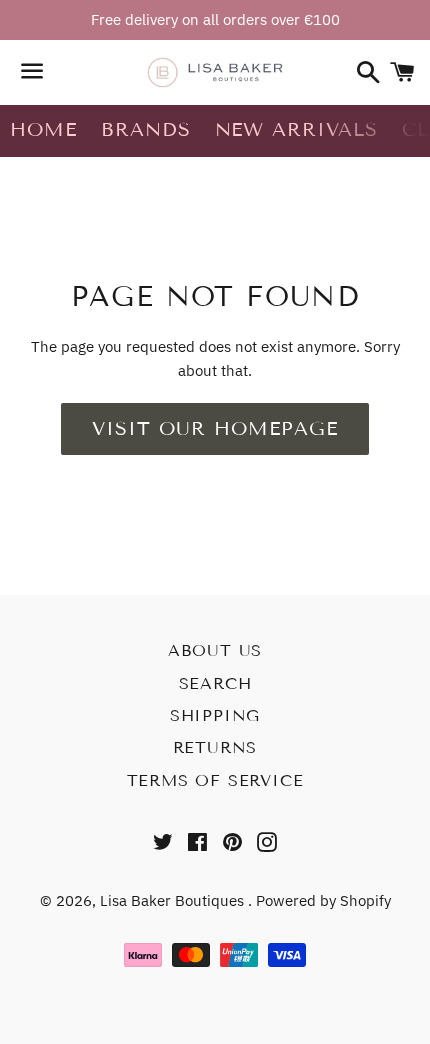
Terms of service (215, 780)
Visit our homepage (214, 428)
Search (215, 683)
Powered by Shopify (323, 900)
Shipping (215, 715)
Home (43, 129)
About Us (215, 650)
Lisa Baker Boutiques (174, 900)
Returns (215, 747)
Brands (146, 129)
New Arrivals (296, 129)
